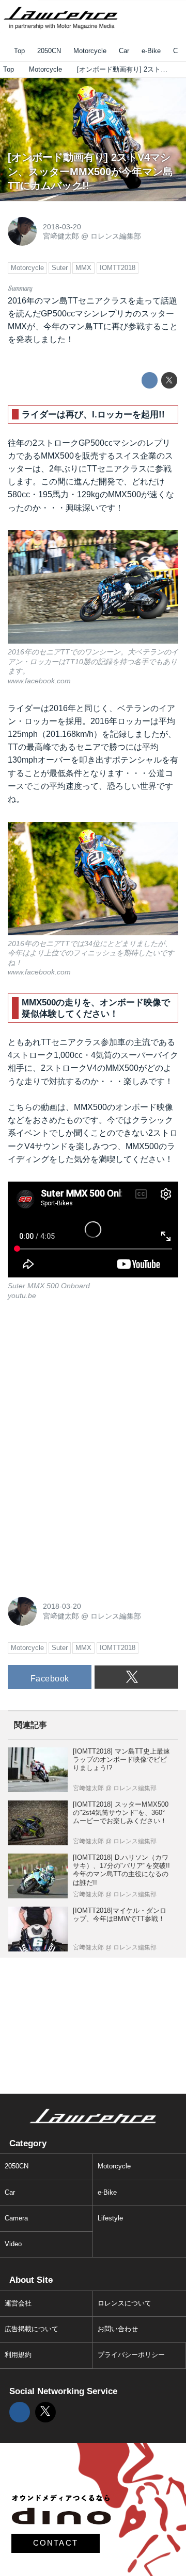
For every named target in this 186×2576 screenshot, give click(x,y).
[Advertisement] (85, 1380)
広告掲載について (32, 2329)
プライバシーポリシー (131, 2355)
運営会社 (18, 2303)
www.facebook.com (39, 681)
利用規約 (18, 2355)
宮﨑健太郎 (61, 236)
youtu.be (22, 1295)
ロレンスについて (125, 2303)
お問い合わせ (118, 2329)
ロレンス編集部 (116, 236)
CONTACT (56, 2543)
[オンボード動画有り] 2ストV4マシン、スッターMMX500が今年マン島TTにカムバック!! (90, 171)
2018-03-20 (62, 227)
